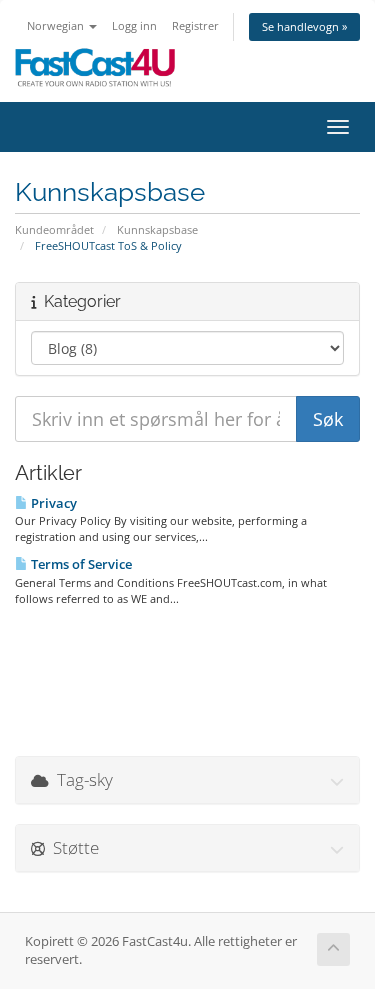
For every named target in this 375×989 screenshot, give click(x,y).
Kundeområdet (54, 229)
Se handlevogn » (304, 26)
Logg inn (134, 25)
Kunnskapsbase (157, 229)
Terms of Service (80, 564)
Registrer (195, 25)
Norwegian (57, 25)
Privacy (52, 503)
